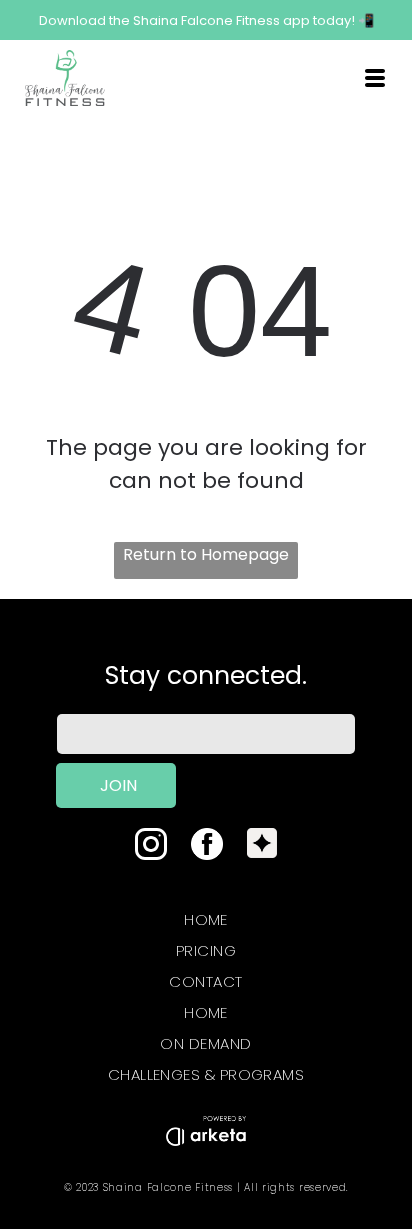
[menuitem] (205, 915)
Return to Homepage (206, 554)
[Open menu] (375, 78)
